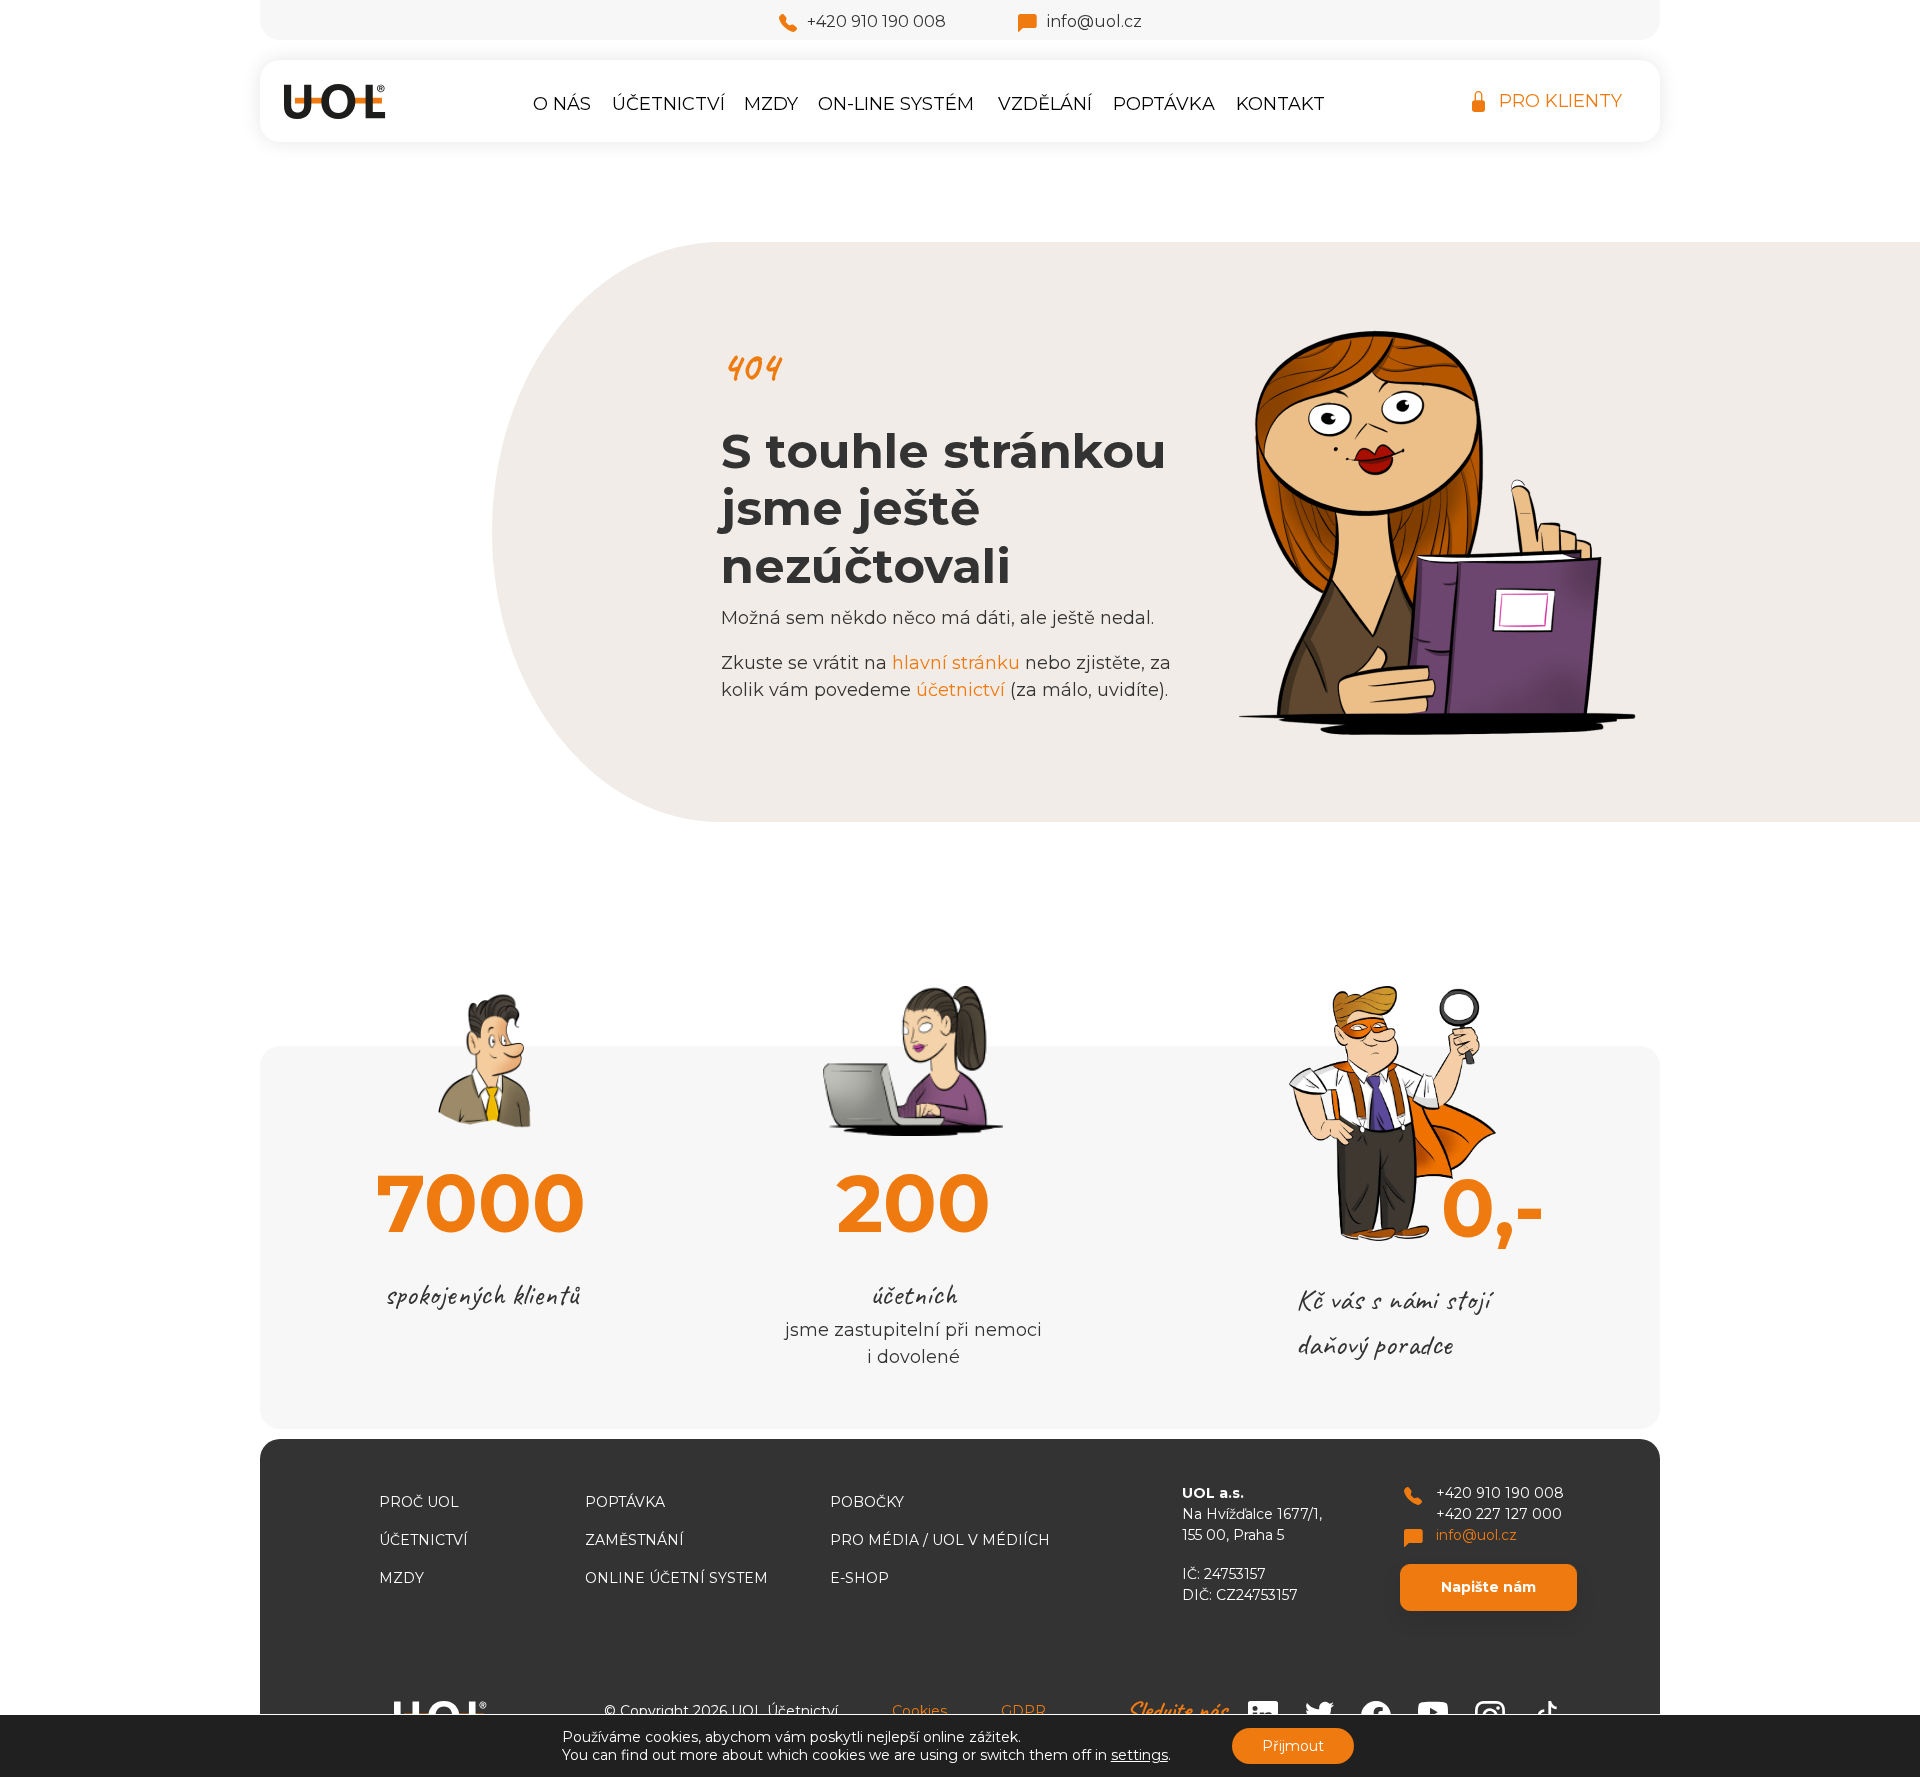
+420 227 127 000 (1499, 1514)
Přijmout (1293, 1746)
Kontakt (1280, 104)
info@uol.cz (1094, 21)
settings (1139, 1755)
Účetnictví (668, 104)
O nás (562, 104)
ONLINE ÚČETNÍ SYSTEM (676, 1578)
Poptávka (1164, 104)
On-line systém (896, 104)
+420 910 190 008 (876, 21)
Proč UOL (419, 1502)
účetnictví (960, 690)
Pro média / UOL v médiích (940, 1540)
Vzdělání (1045, 104)
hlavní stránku (956, 663)
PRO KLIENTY (1560, 101)
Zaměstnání (634, 1540)
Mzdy (771, 104)
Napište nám (1488, 1587)
